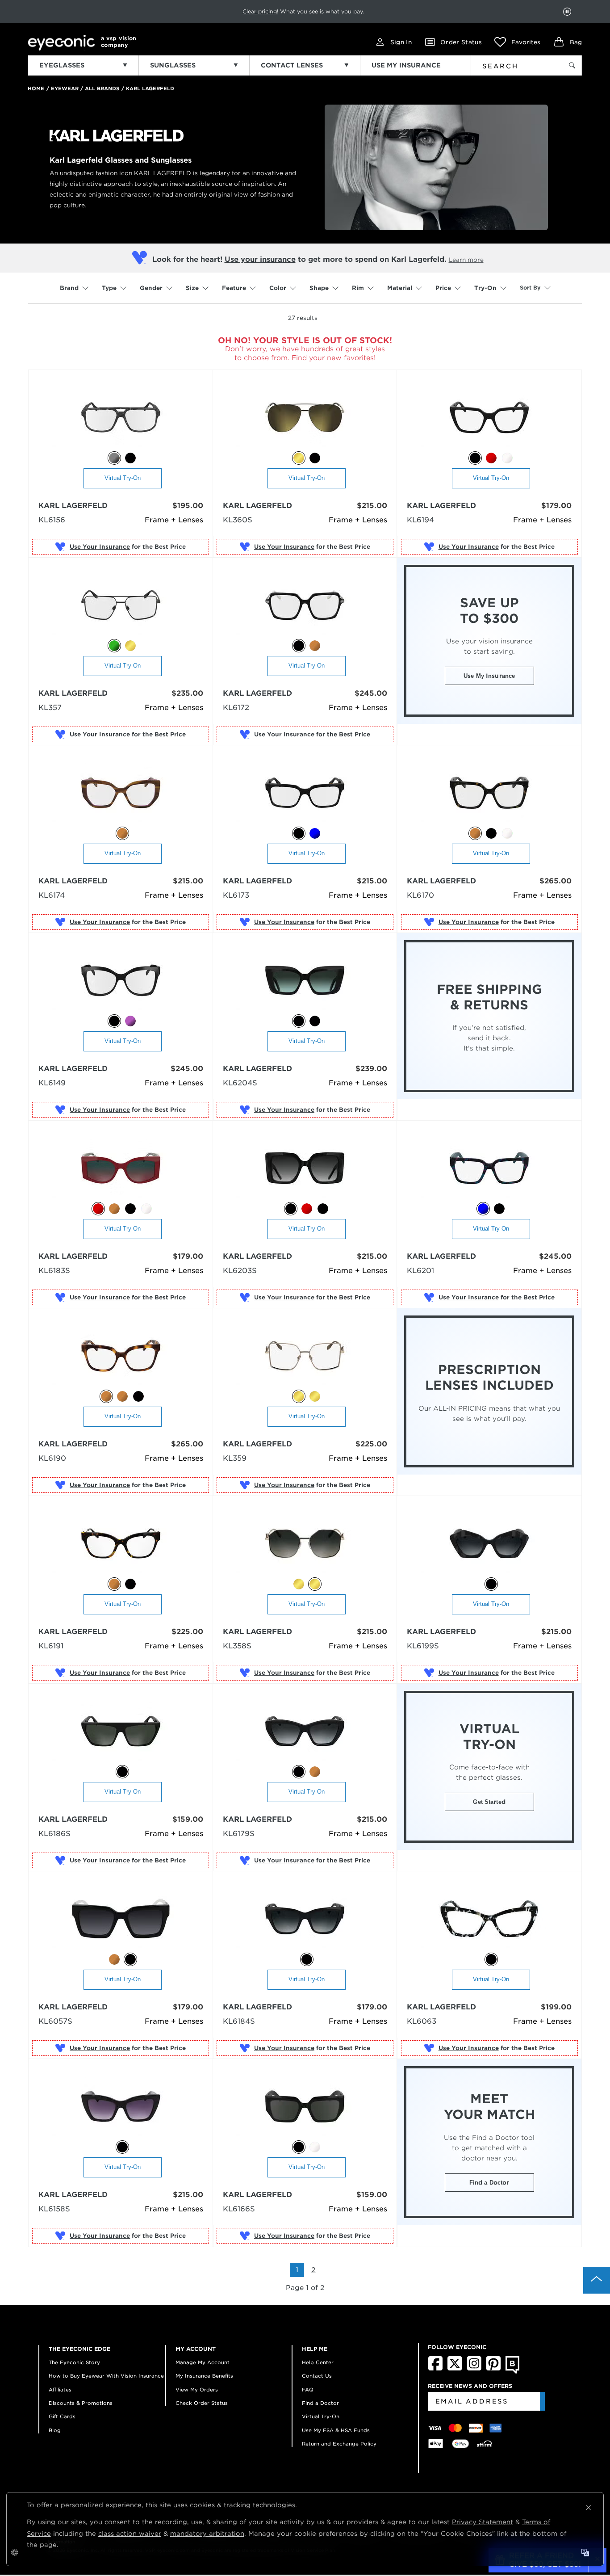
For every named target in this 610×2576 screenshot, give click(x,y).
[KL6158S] (121, 2107)
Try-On (485, 288)
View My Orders (197, 2390)
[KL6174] (121, 793)
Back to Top (597, 2280)
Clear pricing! (260, 11)
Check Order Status (202, 2403)
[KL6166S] (305, 2107)
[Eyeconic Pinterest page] (493, 2369)
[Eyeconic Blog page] (512, 2372)
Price (443, 288)
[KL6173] (305, 793)
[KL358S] (305, 1544)
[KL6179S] (305, 1732)
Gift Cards (62, 2416)
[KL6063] (489, 1919)
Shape (319, 288)
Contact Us (317, 2376)
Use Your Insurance (100, 547)
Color (278, 288)
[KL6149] (121, 981)
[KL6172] (305, 606)
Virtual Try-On (123, 478)
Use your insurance (260, 259)
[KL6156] (121, 418)
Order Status (461, 42)
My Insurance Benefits (204, 2376)
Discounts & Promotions (81, 2403)
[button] (517, 42)
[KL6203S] (305, 1169)
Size (192, 288)
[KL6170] (489, 793)
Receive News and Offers (470, 2386)
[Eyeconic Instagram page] (474, 2369)
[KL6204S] (305, 981)
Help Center (318, 2362)
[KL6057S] (121, 1919)
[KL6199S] (489, 1544)
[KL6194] (489, 418)
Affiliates (60, 2390)
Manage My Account (203, 2362)
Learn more (466, 260)
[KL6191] (121, 1544)
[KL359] (305, 1356)
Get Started (489, 1802)
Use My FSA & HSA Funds (336, 2430)
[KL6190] (121, 1356)
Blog (55, 2430)
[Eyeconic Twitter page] (455, 2369)
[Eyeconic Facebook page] (435, 2369)
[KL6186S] (121, 1732)
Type (109, 288)
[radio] (114, 458)
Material (400, 288)
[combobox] (511, 64)
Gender (151, 288)
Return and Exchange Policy (339, 2444)
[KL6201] (489, 1169)
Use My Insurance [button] (489, 676)
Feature (234, 288)
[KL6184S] (305, 1919)
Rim (358, 288)
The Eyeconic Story (74, 2362)
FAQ (308, 2390)
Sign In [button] (401, 42)
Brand (69, 288)
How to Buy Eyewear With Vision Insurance (106, 2376)
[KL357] (121, 606)
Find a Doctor (489, 2183)
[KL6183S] (121, 1169)
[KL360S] (305, 418)
